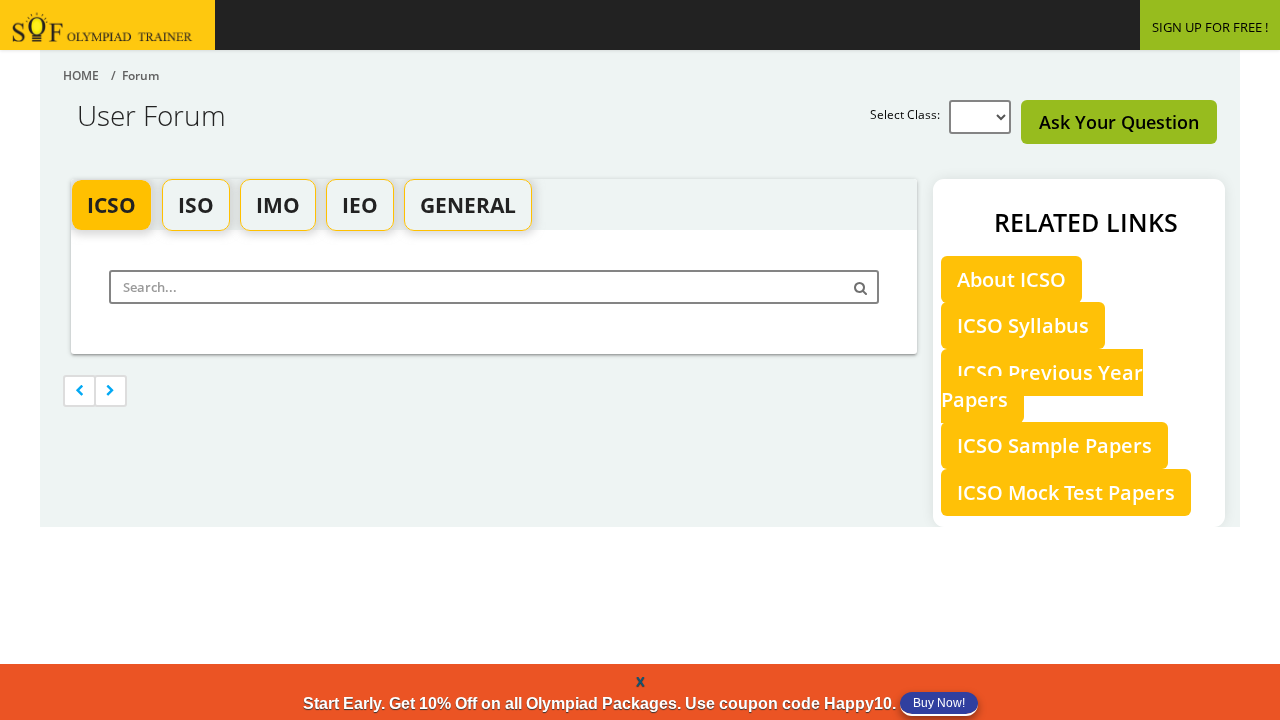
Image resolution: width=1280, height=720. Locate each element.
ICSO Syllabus (1023, 325)
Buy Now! (939, 703)
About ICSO (1011, 279)
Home (81, 75)
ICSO (111, 205)
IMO (278, 205)
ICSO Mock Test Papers (1066, 492)
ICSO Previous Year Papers (1042, 386)
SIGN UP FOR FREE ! (1210, 27)
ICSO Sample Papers (1054, 445)
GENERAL (468, 205)
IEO (360, 205)
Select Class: (909, 114)
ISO (196, 205)
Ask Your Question (1119, 122)
